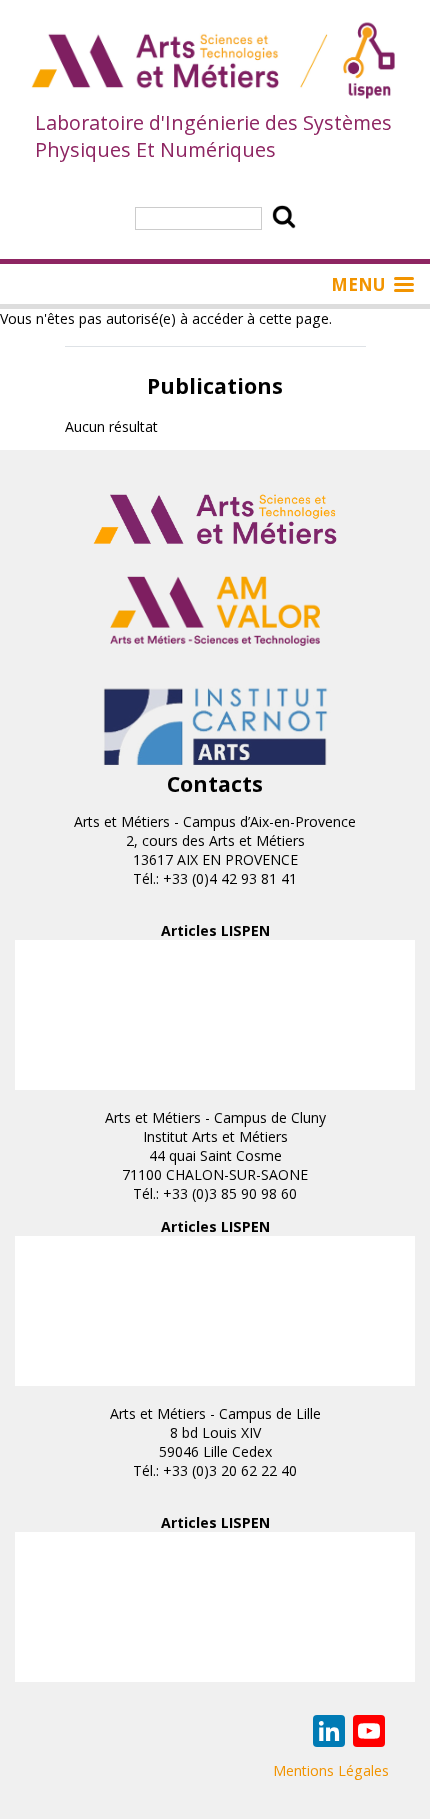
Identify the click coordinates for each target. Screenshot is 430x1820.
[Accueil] (215, 62)
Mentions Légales (331, 1770)
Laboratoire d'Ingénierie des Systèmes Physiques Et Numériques (213, 136)
